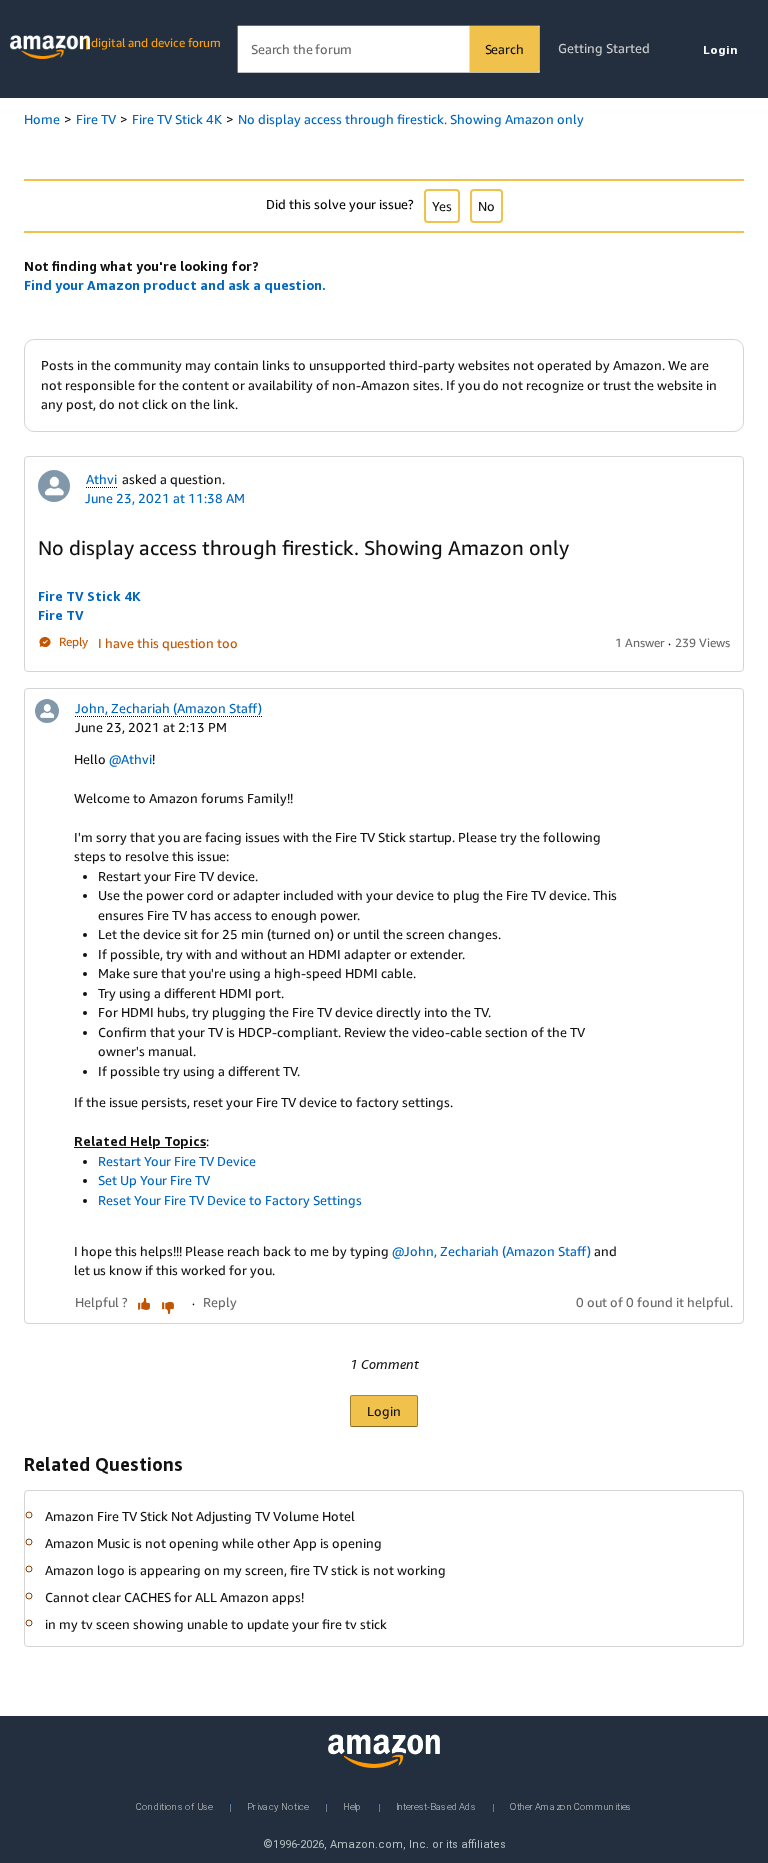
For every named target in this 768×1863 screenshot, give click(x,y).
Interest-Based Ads (436, 1805)
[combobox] (388, 49)
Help (352, 1805)
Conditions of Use (174, 1805)
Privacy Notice (278, 1805)
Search (504, 49)
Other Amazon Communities (571, 1805)
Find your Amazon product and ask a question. (175, 285)
